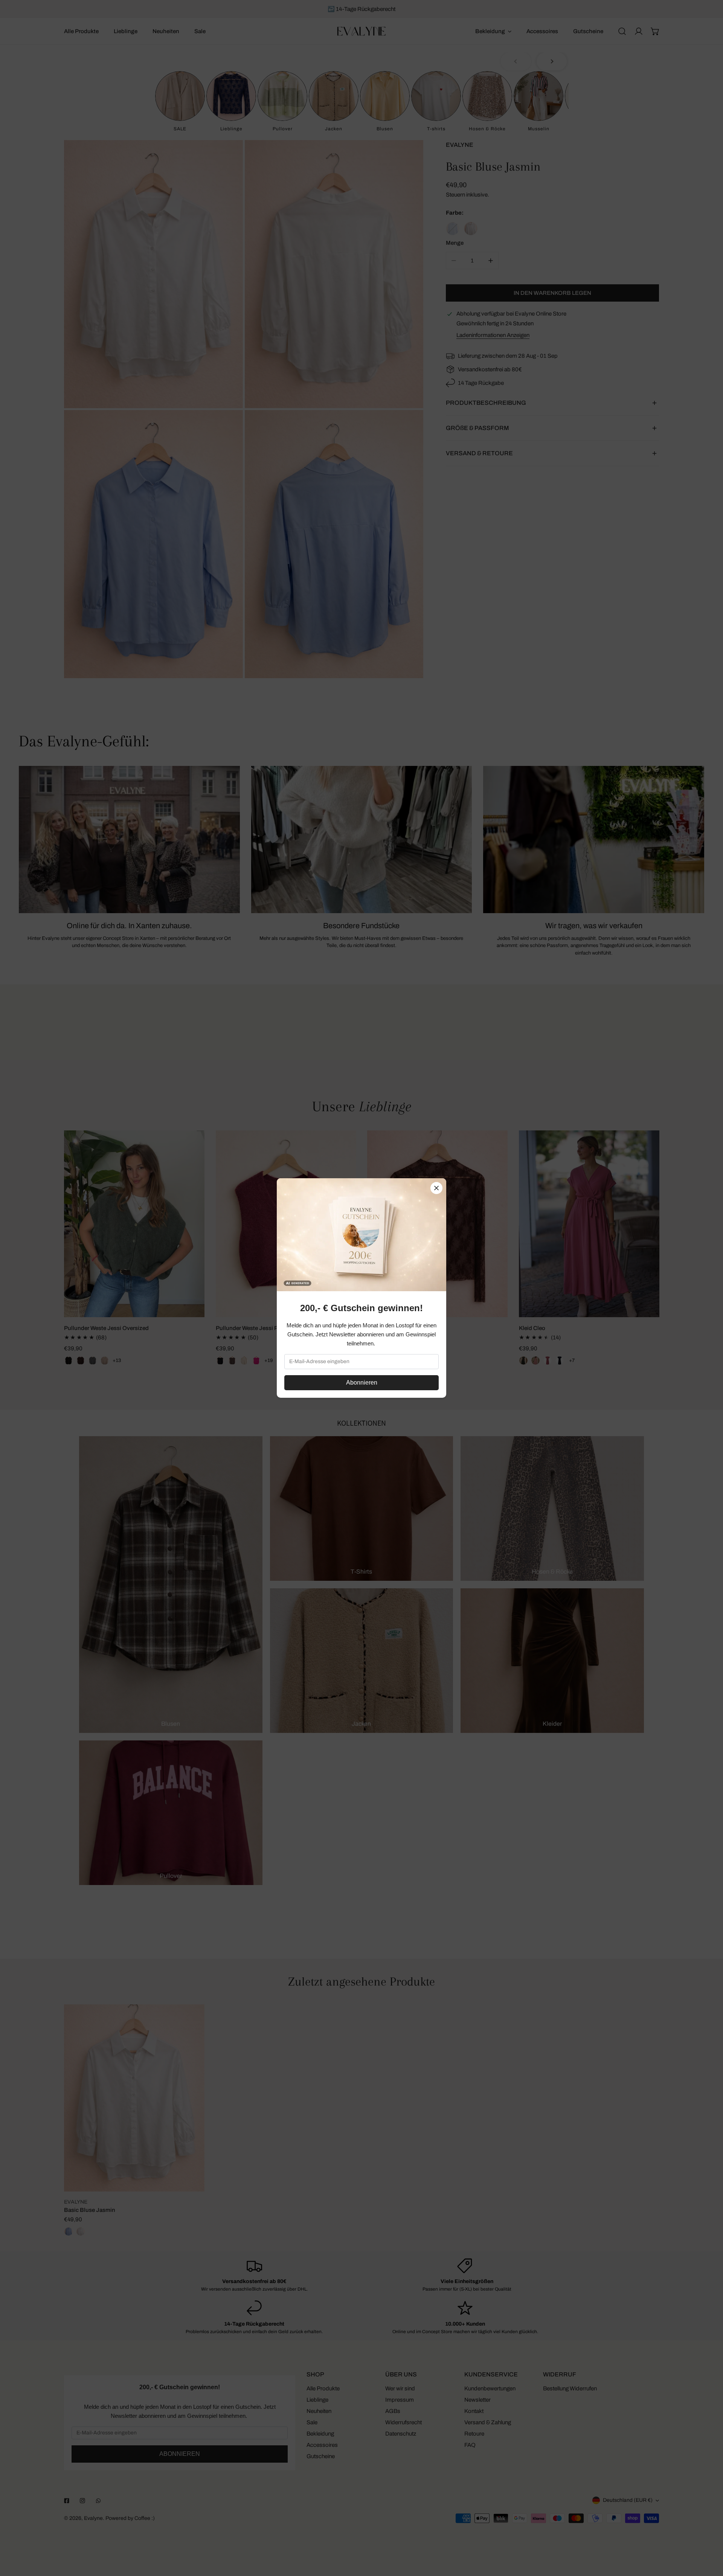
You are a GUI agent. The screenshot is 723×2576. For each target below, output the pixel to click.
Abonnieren (362, 1383)
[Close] (436, 1188)
